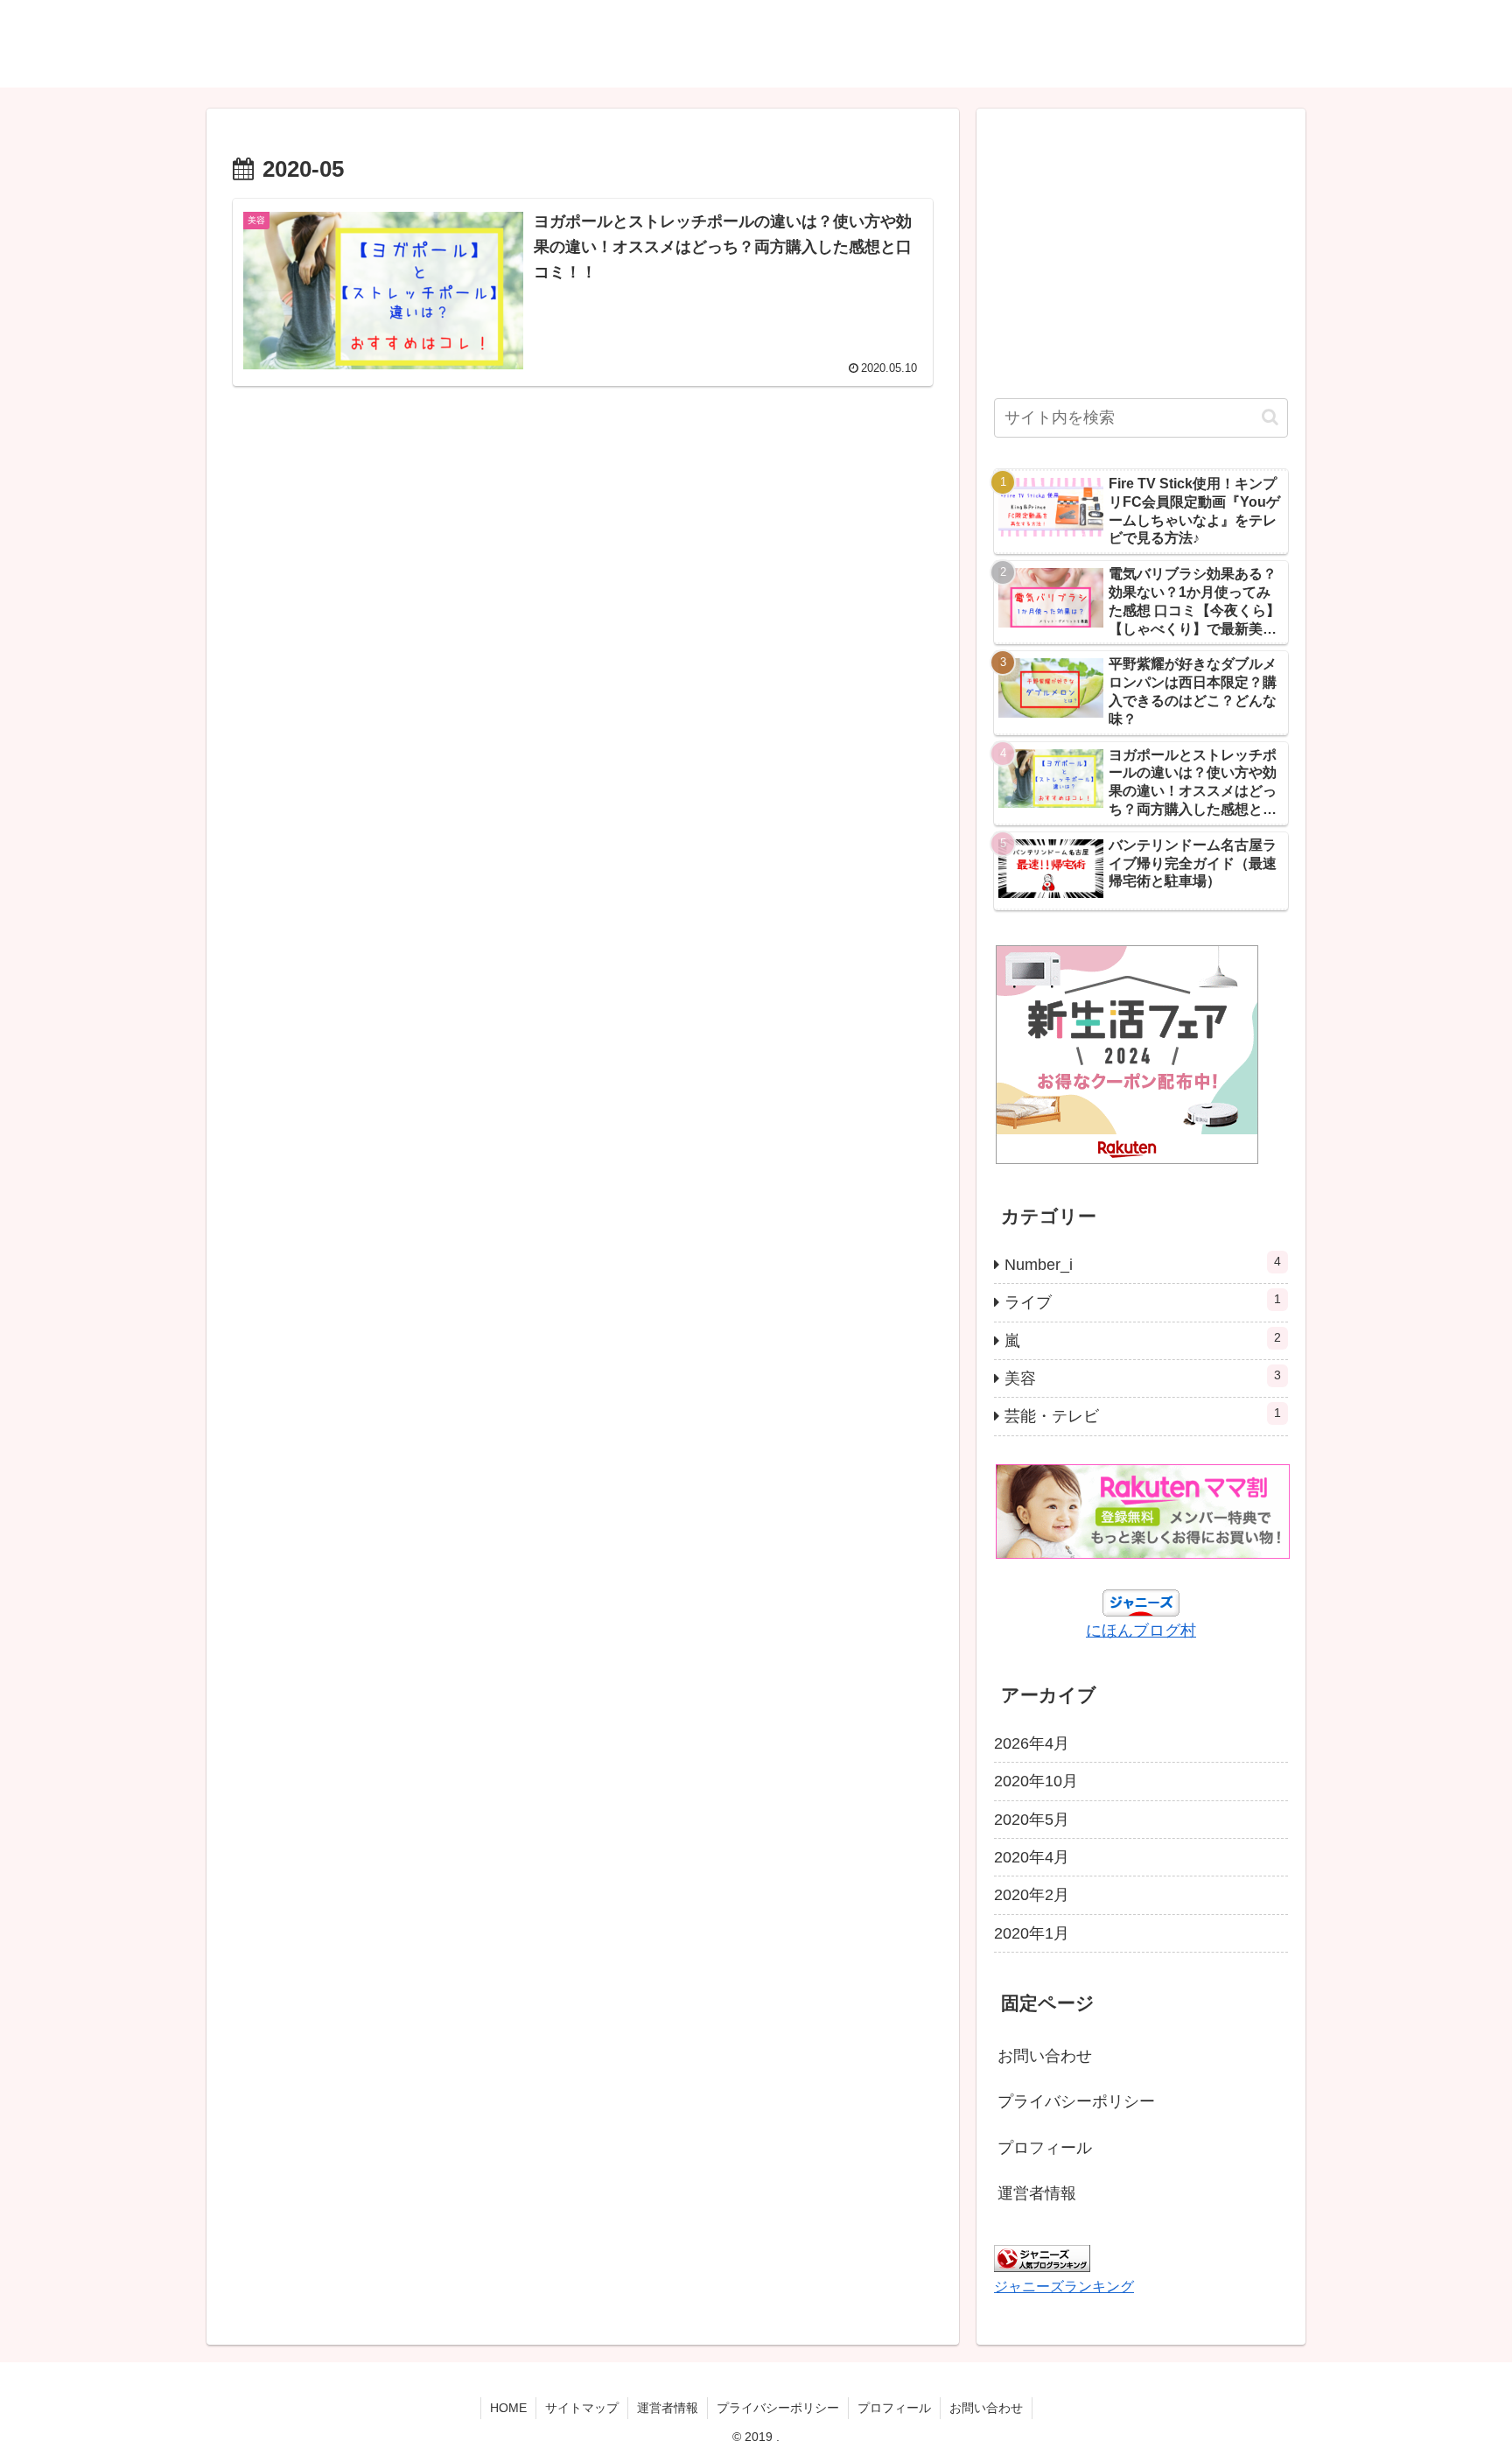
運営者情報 (1037, 2193)
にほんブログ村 (1141, 1631)
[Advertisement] (583, 556)
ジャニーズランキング (1064, 2286)
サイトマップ (582, 2408)
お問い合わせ (1045, 2056)
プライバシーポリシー (1076, 2101)
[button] (1270, 417)
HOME (508, 2408)
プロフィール (1045, 2148)
